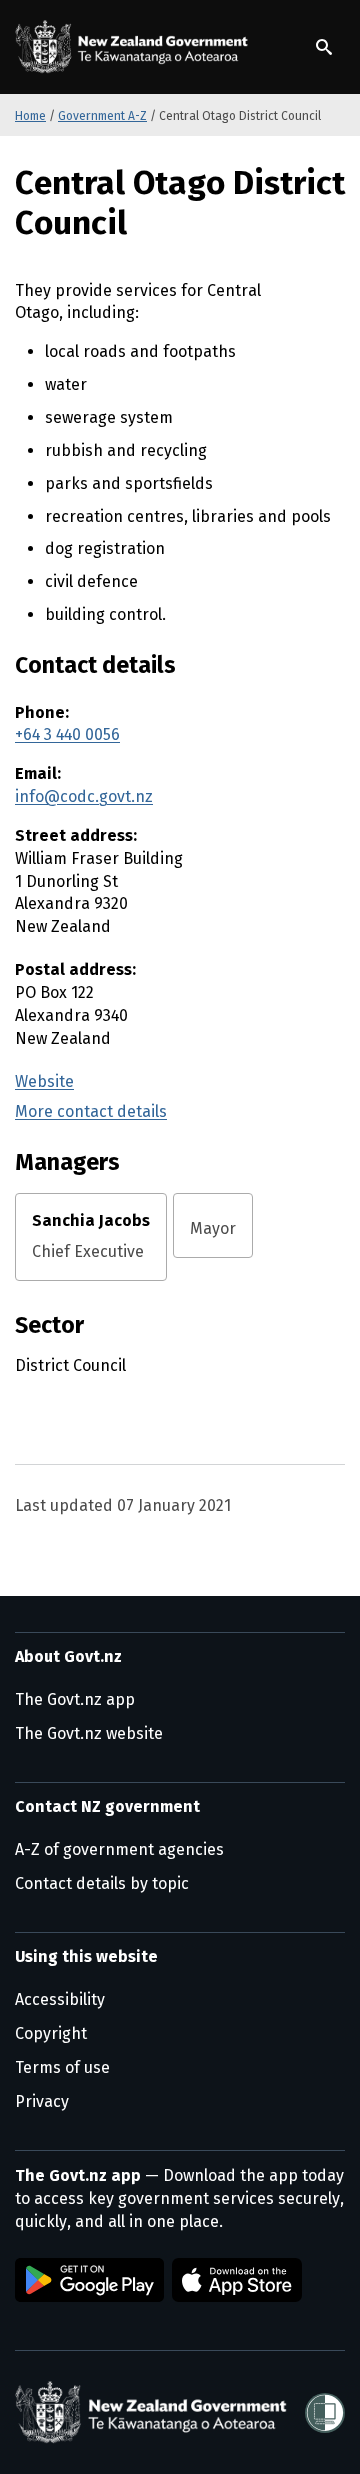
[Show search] (324, 47)
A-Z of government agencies (119, 1849)
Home (30, 116)
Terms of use (62, 2067)
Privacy (42, 2101)
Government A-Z (102, 116)
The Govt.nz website (89, 1733)
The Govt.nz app (75, 1699)
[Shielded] (325, 2413)
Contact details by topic (102, 1883)
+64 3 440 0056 (67, 734)
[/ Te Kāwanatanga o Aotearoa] (135, 47)
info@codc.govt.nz (84, 796)
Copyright (51, 2033)
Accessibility (60, 1999)
